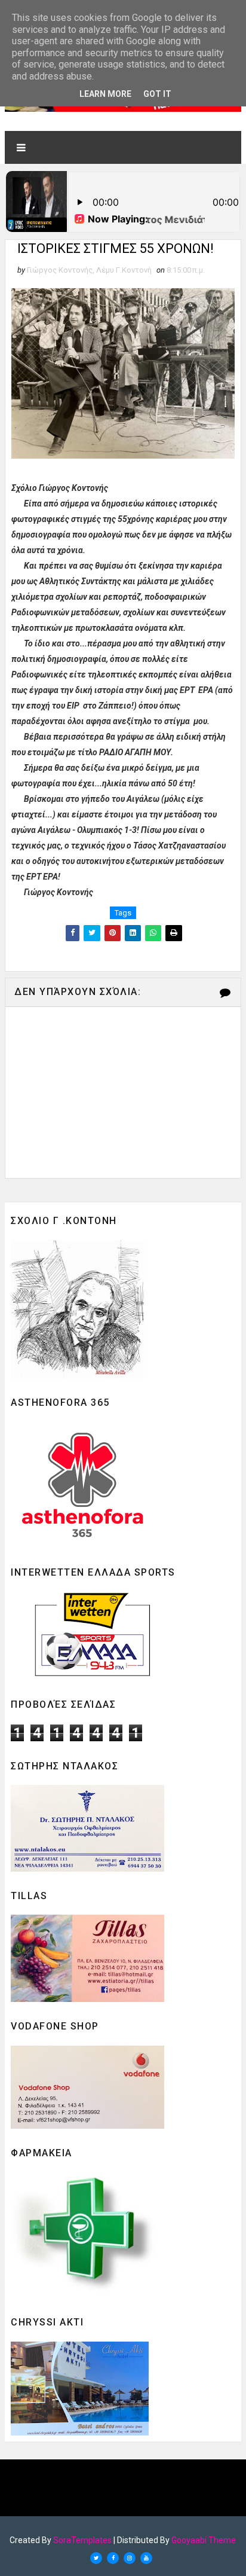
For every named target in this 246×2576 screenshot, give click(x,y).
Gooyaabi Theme (204, 2540)
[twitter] (96, 2558)
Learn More (105, 94)
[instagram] (130, 2558)
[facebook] (113, 2558)
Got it (157, 94)
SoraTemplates (82, 2540)
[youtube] (146, 2558)
